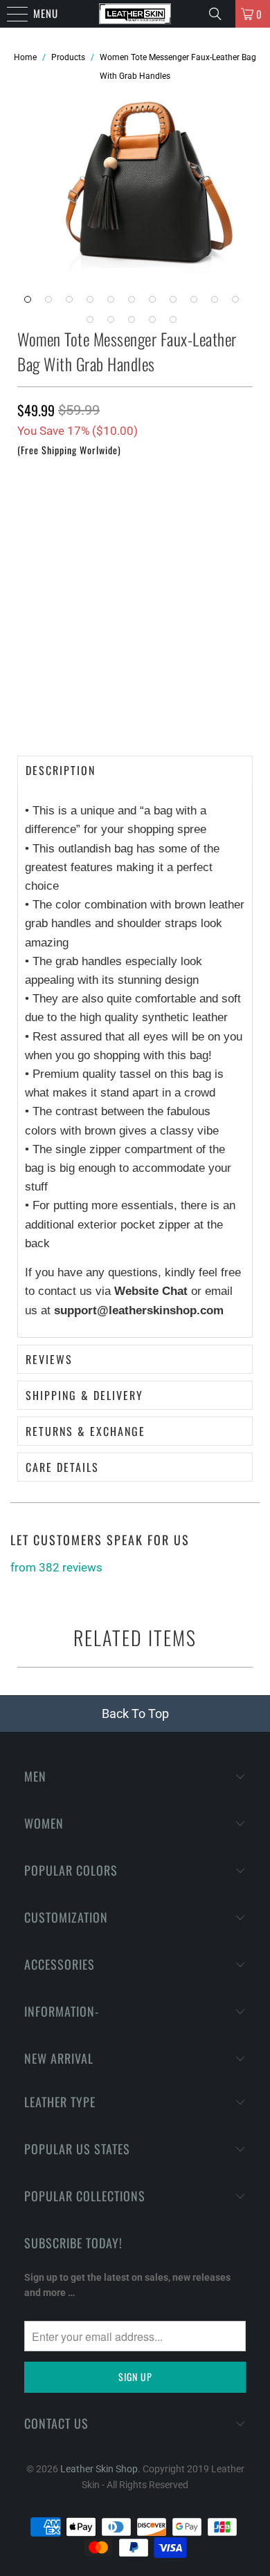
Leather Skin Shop (99, 2469)
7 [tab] (156, 303)
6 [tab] (135, 303)
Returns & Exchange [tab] (85, 1431)
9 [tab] (197, 303)
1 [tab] (31, 303)
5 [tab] (114, 303)
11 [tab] (239, 303)
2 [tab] (52, 303)
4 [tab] (93, 303)
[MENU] (7, 14)
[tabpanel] (145, 197)
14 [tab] (135, 323)
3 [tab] (73, 303)
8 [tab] (177, 303)
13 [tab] (114, 323)
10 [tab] (218, 303)
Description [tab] (61, 770)
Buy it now (135, 709)
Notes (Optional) (53, 560)
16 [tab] (177, 323)
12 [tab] (93, 323)
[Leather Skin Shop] (135, 14)
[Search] (217, 14)
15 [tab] (156, 323)
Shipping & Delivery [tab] (84, 1395)
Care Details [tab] (62, 1467)
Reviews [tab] (49, 1359)
